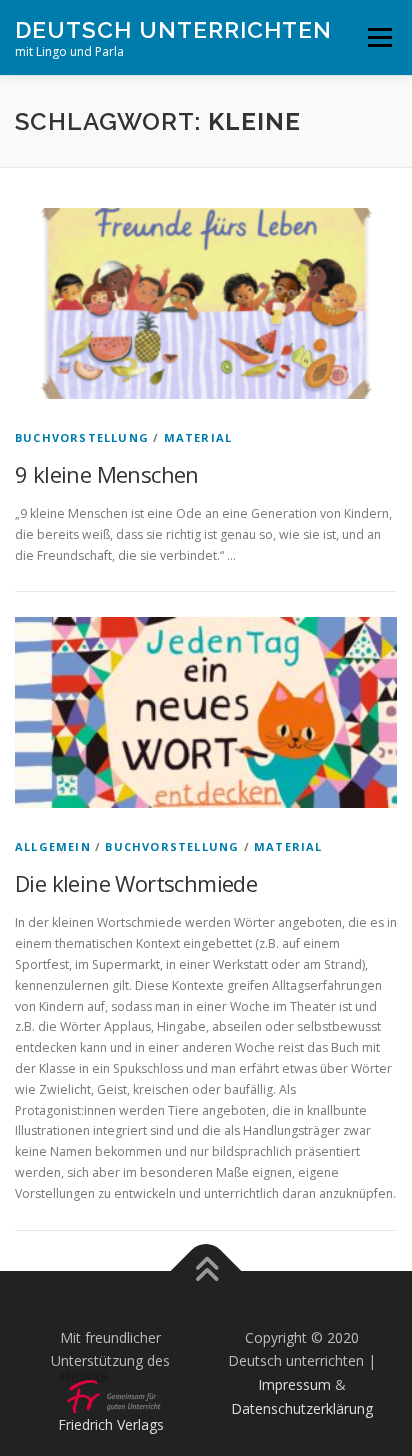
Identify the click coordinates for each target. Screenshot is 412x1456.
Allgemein (53, 846)
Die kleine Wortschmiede (136, 883)
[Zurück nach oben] (206, 1270)
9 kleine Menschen (107, 474)
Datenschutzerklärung (302, 1408)
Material (198, 437)
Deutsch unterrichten (173, 29)
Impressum (294, 1384)
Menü (378, 37)
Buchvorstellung (82, 437)
